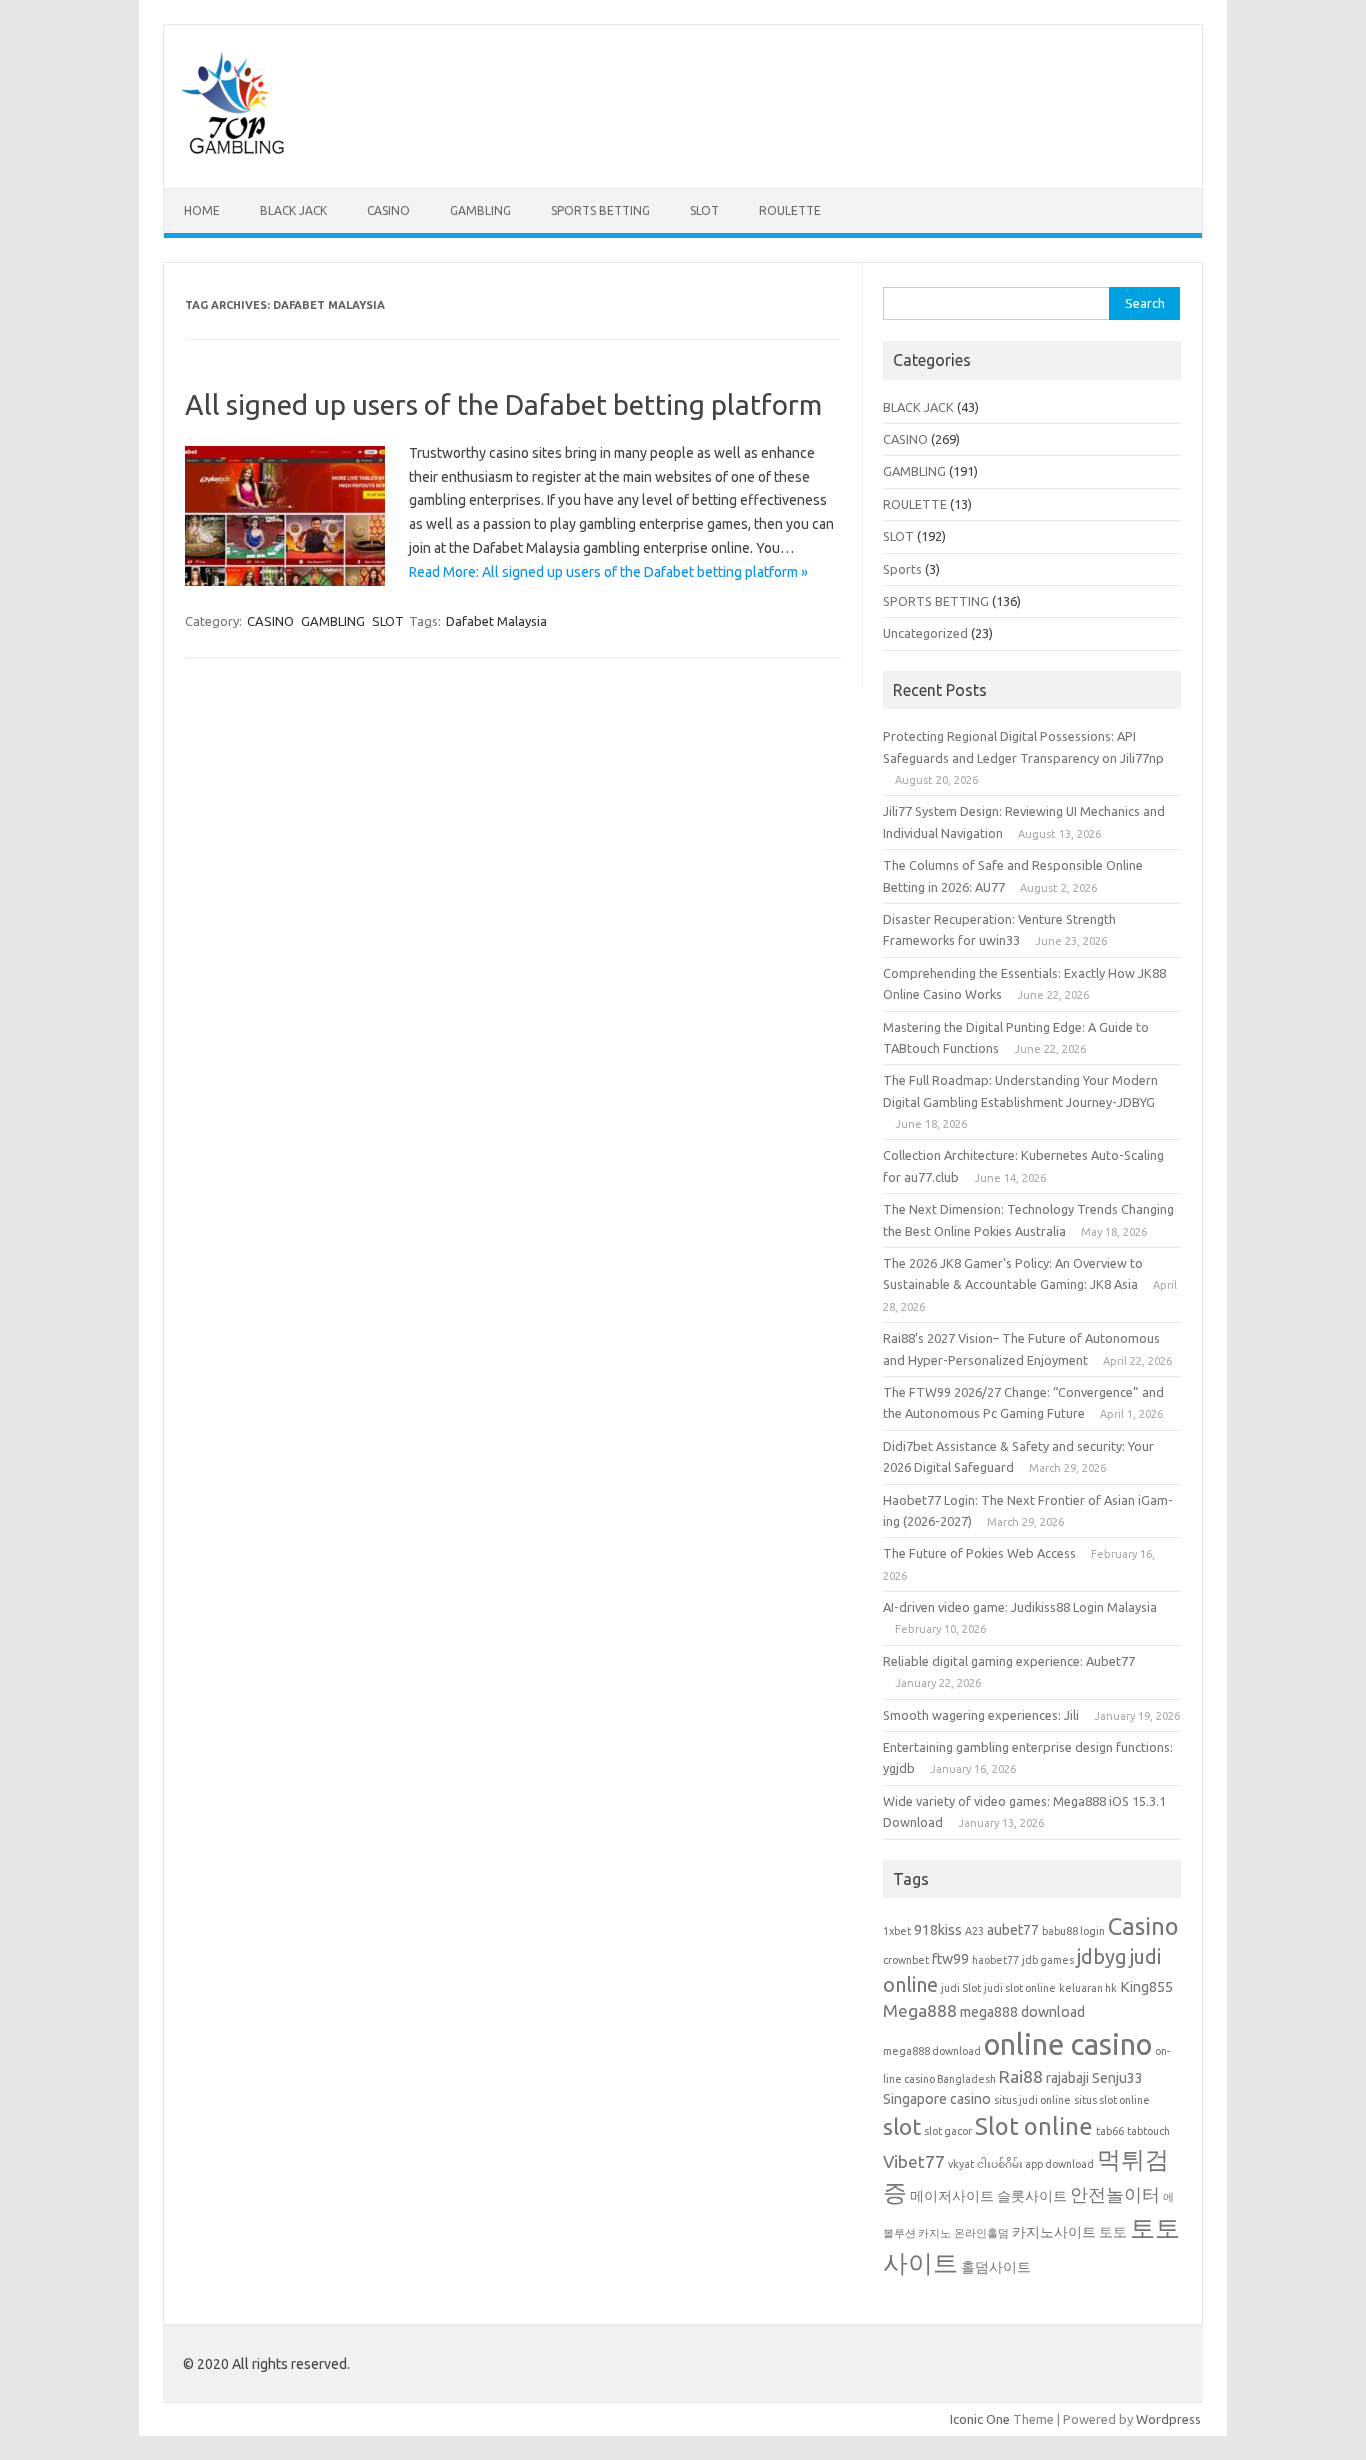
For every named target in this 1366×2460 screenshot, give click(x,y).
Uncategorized (925, 633)
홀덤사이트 (996, 2267)
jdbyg (1102, 1956)
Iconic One (980, 2419)
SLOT (704, 210)
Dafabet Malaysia (496, 621)
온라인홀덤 (981, 2233)
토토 (1113, 2232)
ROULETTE (790, 210)
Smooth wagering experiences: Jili (981, 1715)
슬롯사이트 (1032, 2196)
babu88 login (1073, 1931)
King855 (1146, 1987)
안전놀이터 (1115, 2194)
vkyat (961, 2164)
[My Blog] (233, 154)
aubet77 (1013, 1930)
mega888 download (1022, 2012)
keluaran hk (1088, 1988)
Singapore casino (937, 2099)
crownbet (906, 1960)
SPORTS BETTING (600, 210)
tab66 (1110, 2131)
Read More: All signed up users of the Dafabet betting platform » (608, 572)
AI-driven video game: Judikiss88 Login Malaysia (1020, 1607)
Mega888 (920, 2010)
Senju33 (1117, 2078)
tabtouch (1148, 2131)
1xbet (897, 1931)
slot (902, 2126)
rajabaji (1067, 2078)
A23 (974, 1931)
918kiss (938, 1930)
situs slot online (1112, 2100)
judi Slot (961, 1988)
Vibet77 (914, 2161)
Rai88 (1021, 2076)
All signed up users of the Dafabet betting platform (503, 404)
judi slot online (1020, 1988)
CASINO (388, 210)
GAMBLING (480, 210)
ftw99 (950, 1959)
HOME (202, 210)
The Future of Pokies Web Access (979, 1553)
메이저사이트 (952, 2196)
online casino (1068, 2044)
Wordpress (1168, 2419)
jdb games (1048, 1960)
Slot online (1034, 2126)
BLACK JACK (293, 210)
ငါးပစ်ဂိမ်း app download (1035, 2164)
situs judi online (1032, 2100)
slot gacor (948, 2131)
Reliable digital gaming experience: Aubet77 (1009, 1661)
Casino (1143, 1926)
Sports (902, 569)
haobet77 (995, 1960)
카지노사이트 (1054, 2232)
